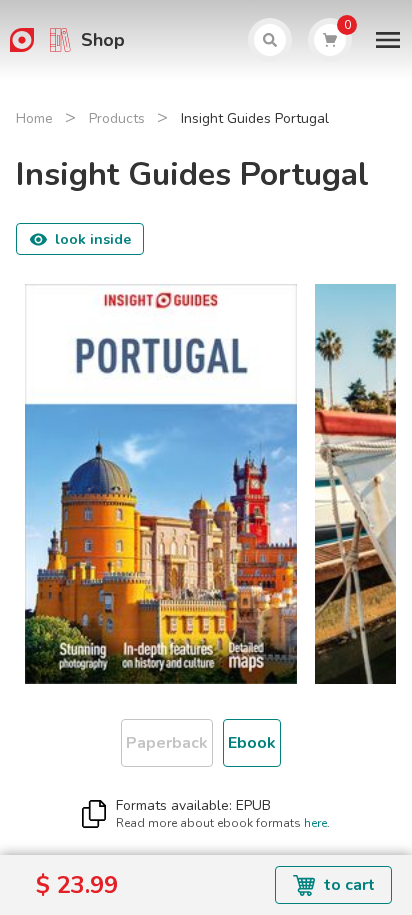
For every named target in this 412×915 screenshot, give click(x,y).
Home (34, 118)
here (315, 823)
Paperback (167, 743)
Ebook (252, 743)
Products (117, 118)
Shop (103, 40)
